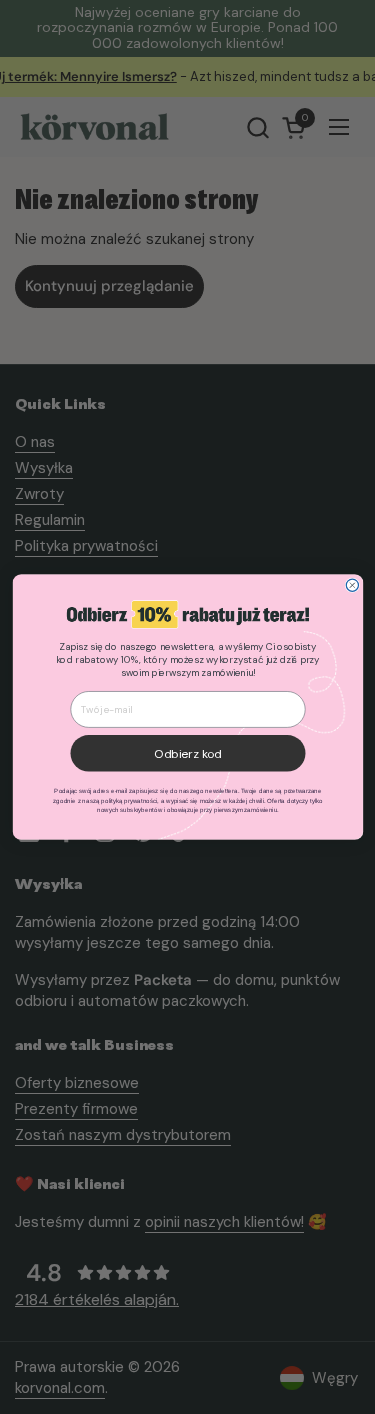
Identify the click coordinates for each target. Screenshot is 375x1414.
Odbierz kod (188, 754)
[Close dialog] (352, 585)
